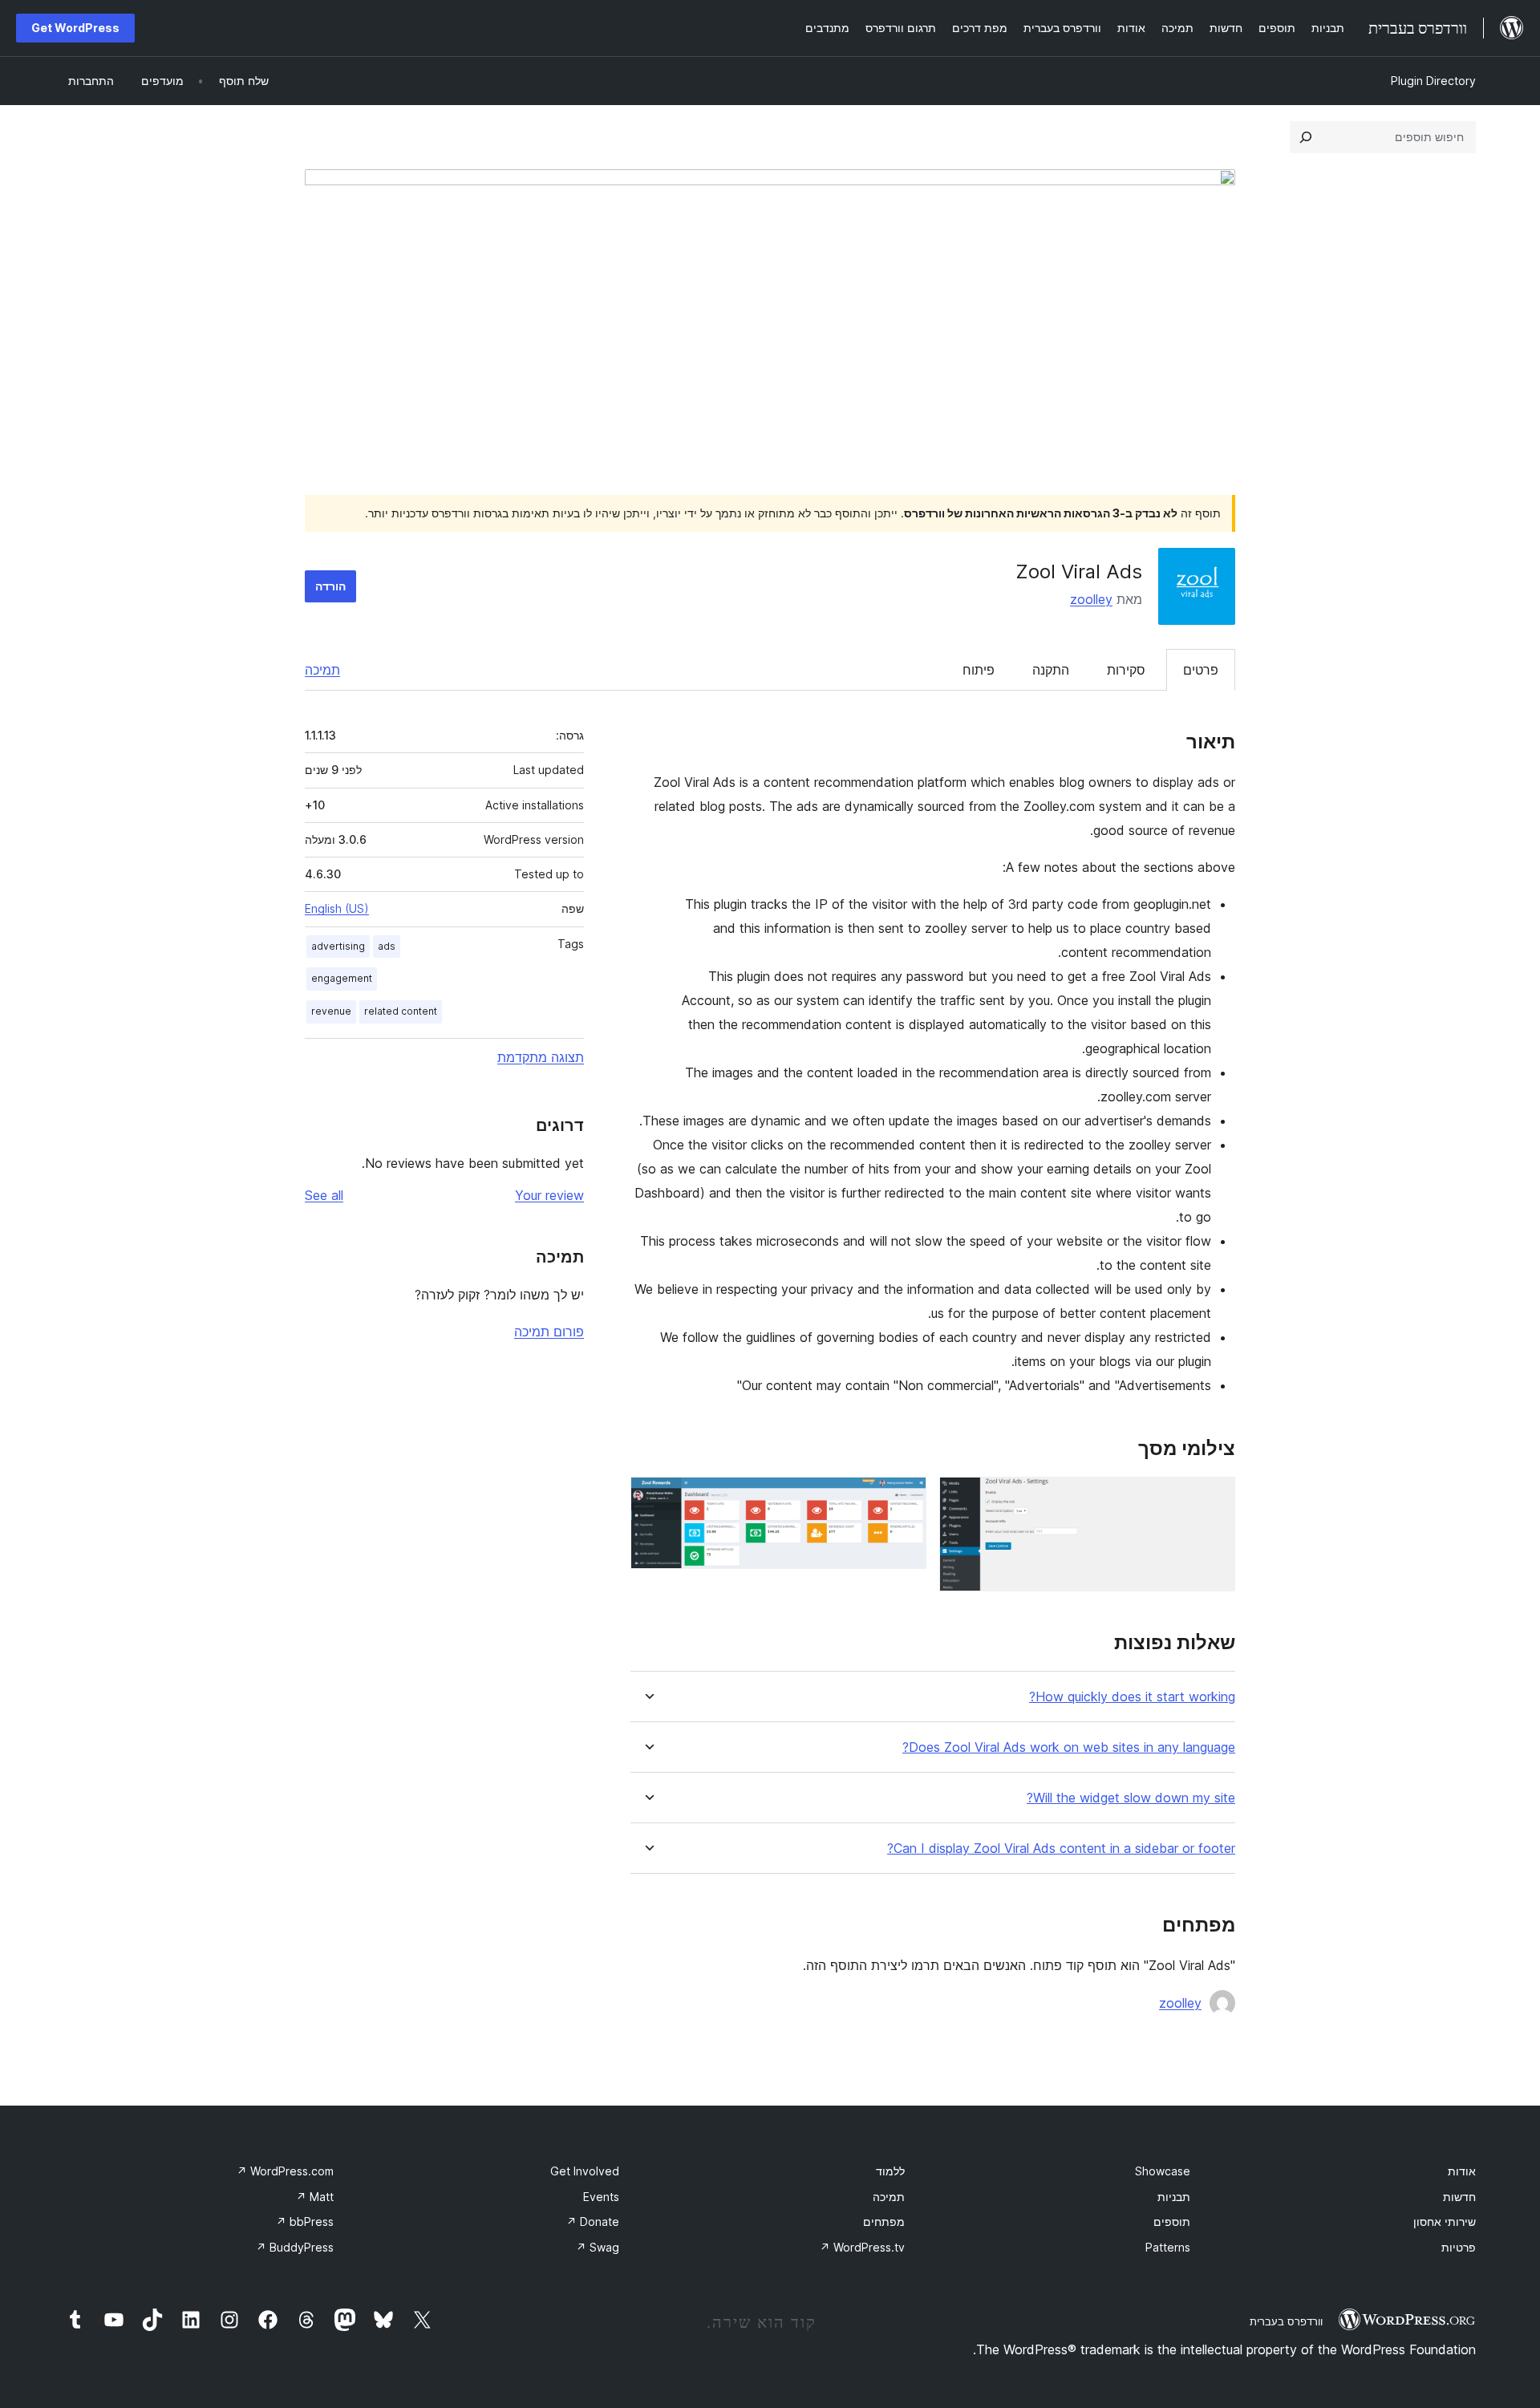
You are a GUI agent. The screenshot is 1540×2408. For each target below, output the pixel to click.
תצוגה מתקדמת (541, 1057)
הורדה (330, 586)
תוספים (1172, 2222)
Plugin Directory (1433, 81)
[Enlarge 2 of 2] (905, 1498)
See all (324, 1195)
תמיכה (322, 670)
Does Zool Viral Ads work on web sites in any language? (1069, 1747)
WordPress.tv (862, 2247)
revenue (331, 1011)
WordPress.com (285, 2171)
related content (401, 1011)
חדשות (1459, 2197)
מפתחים (884, 2222)
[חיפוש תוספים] (1306, 137)
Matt (315, 2197)
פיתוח (979, 670)
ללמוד (890, 2171)
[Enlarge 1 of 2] (1214, 1498)
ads (387, 946)
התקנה (1051, 670)
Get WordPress (75, 28)
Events (601, 2197)
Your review (549, 1195)
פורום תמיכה (549, 1332)
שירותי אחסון (1445, 2222)
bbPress (305, 2222)
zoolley (1091, 599)
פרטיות (1459, 2247)
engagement (342, 978)
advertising (338, 946)
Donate (593, 2222)
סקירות (1126, 670)
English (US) (337, 908)
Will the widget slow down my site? (1131, 1798)
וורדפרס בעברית (1286, 2321)
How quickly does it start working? (1132, 1697)
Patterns (1168, 2247)
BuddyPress (295, 2247)
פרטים (1201, 670)
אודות (1462, 2171)
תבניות (1174, 2197)
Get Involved (585, 2171)
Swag (598, 2247)
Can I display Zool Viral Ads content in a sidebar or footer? (1061, 1849)
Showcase (1163, 2171)
